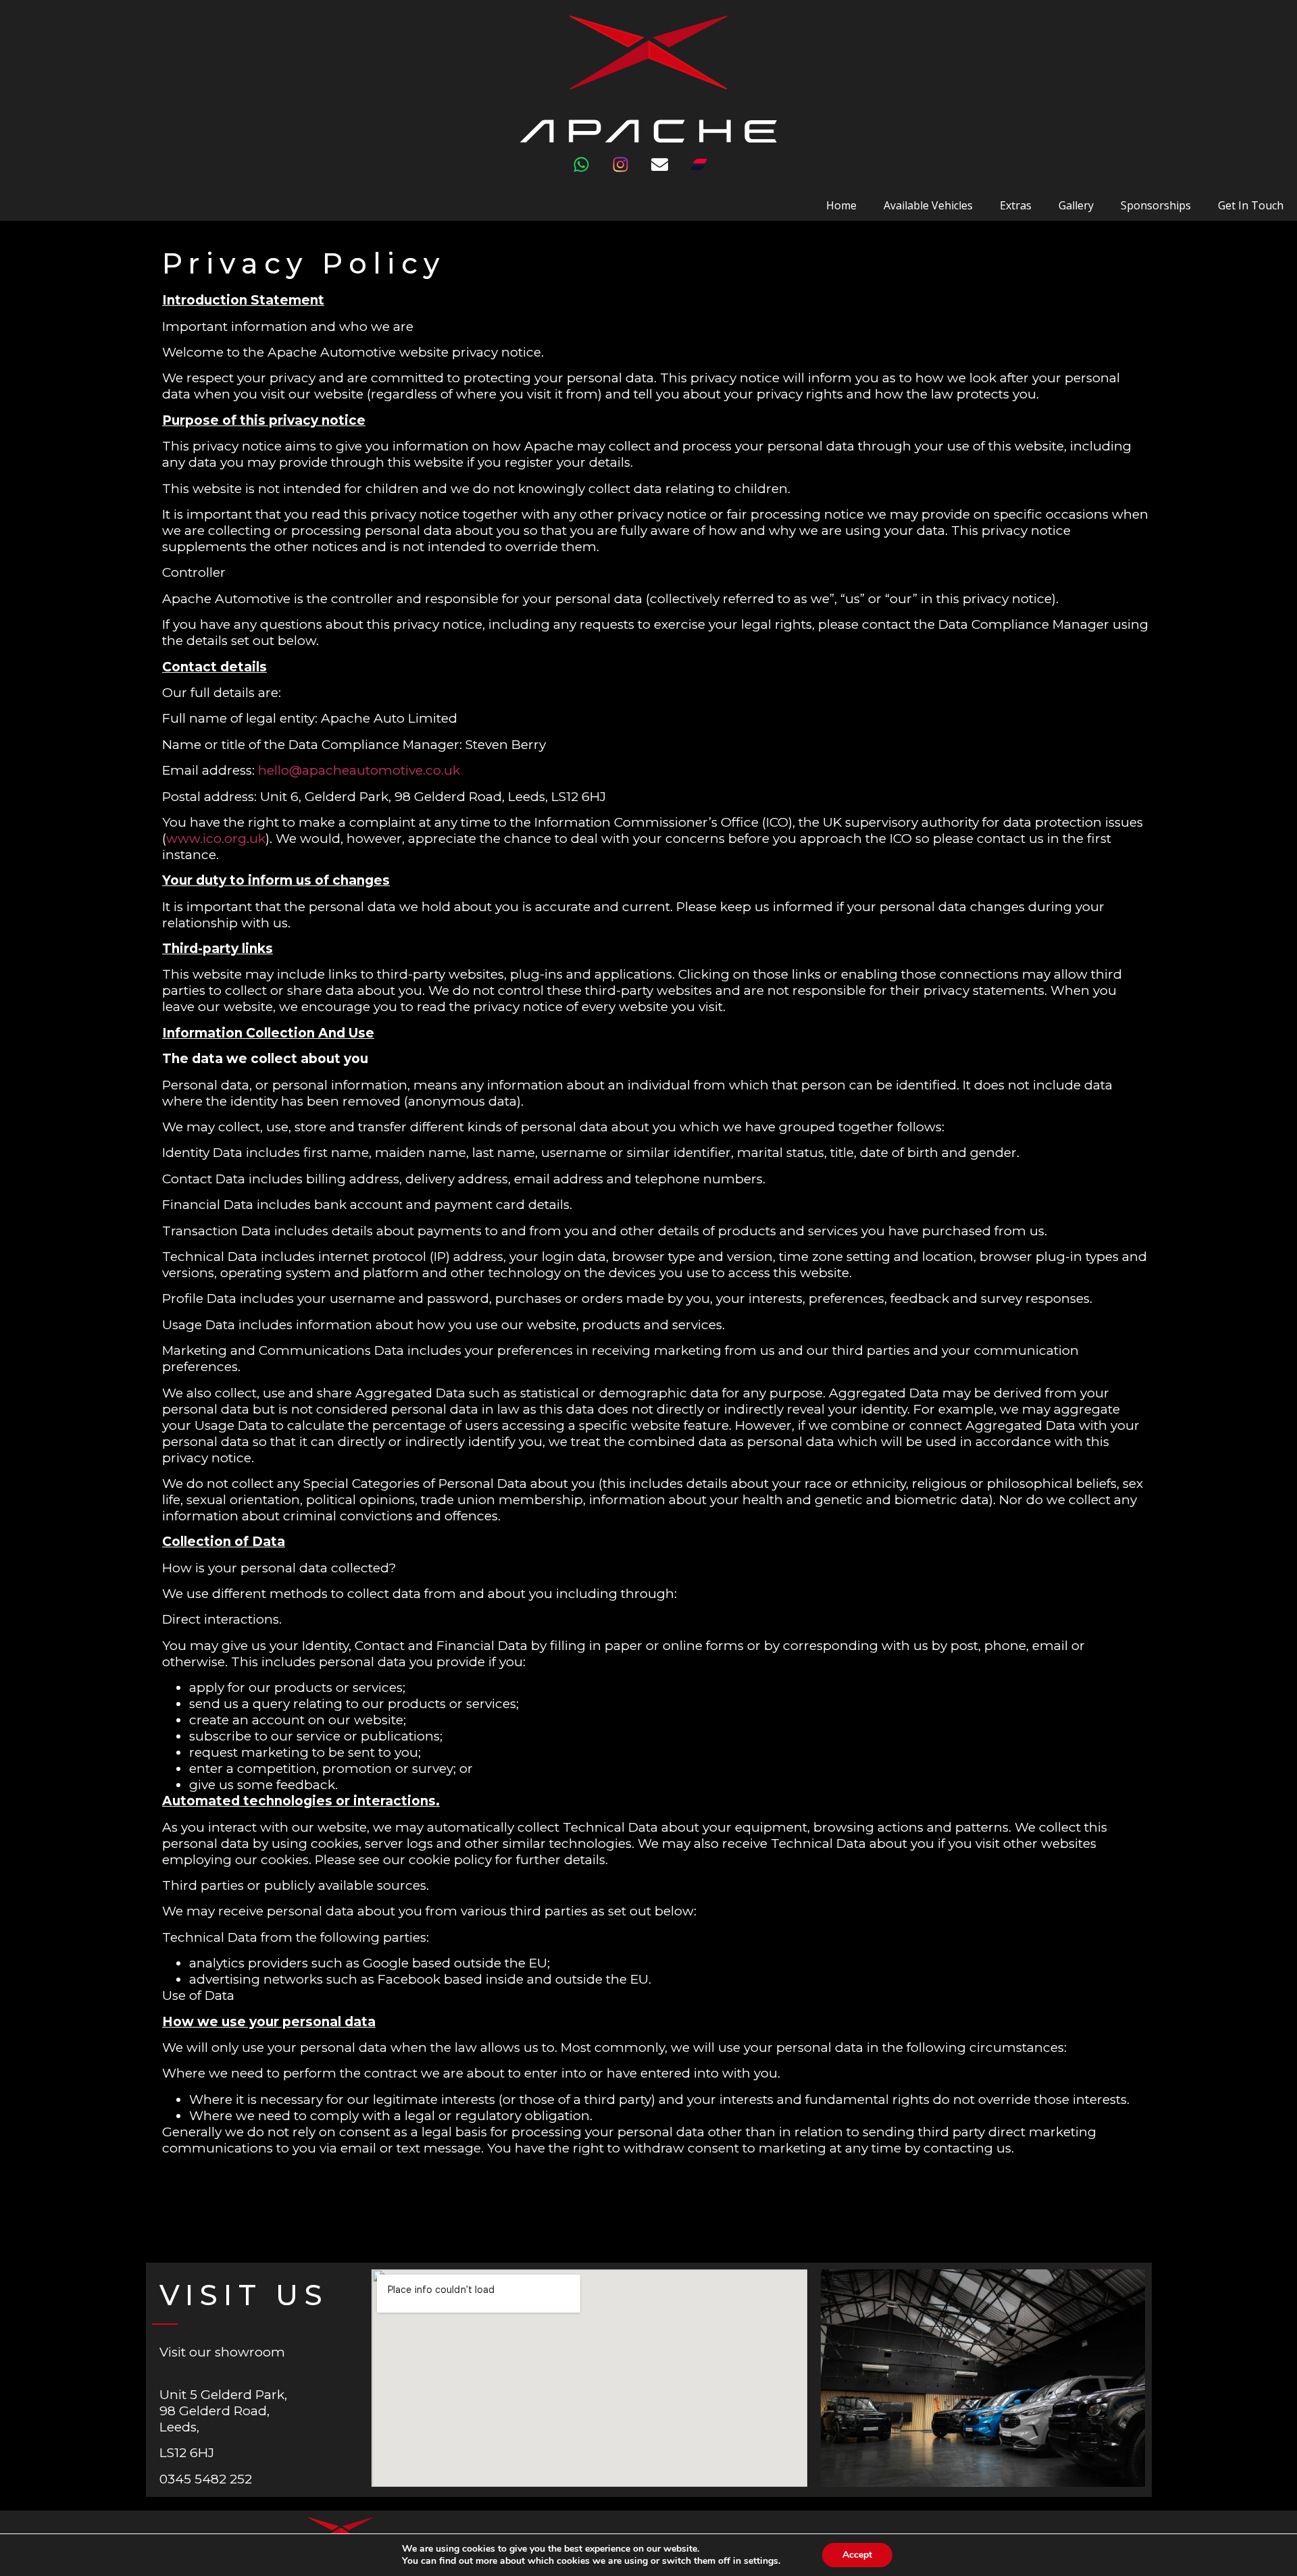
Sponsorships (1156, 205)
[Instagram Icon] (629, 173)
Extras (1016, 205)
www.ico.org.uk (216, 839)
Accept (857, 2555)
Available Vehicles (928, 205)
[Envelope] (668, 173)
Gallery (1076, 205)
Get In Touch (1251, 205)
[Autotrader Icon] (707, 173)
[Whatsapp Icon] (590, 173)
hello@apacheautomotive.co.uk (359, 770)
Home (841, 205)
